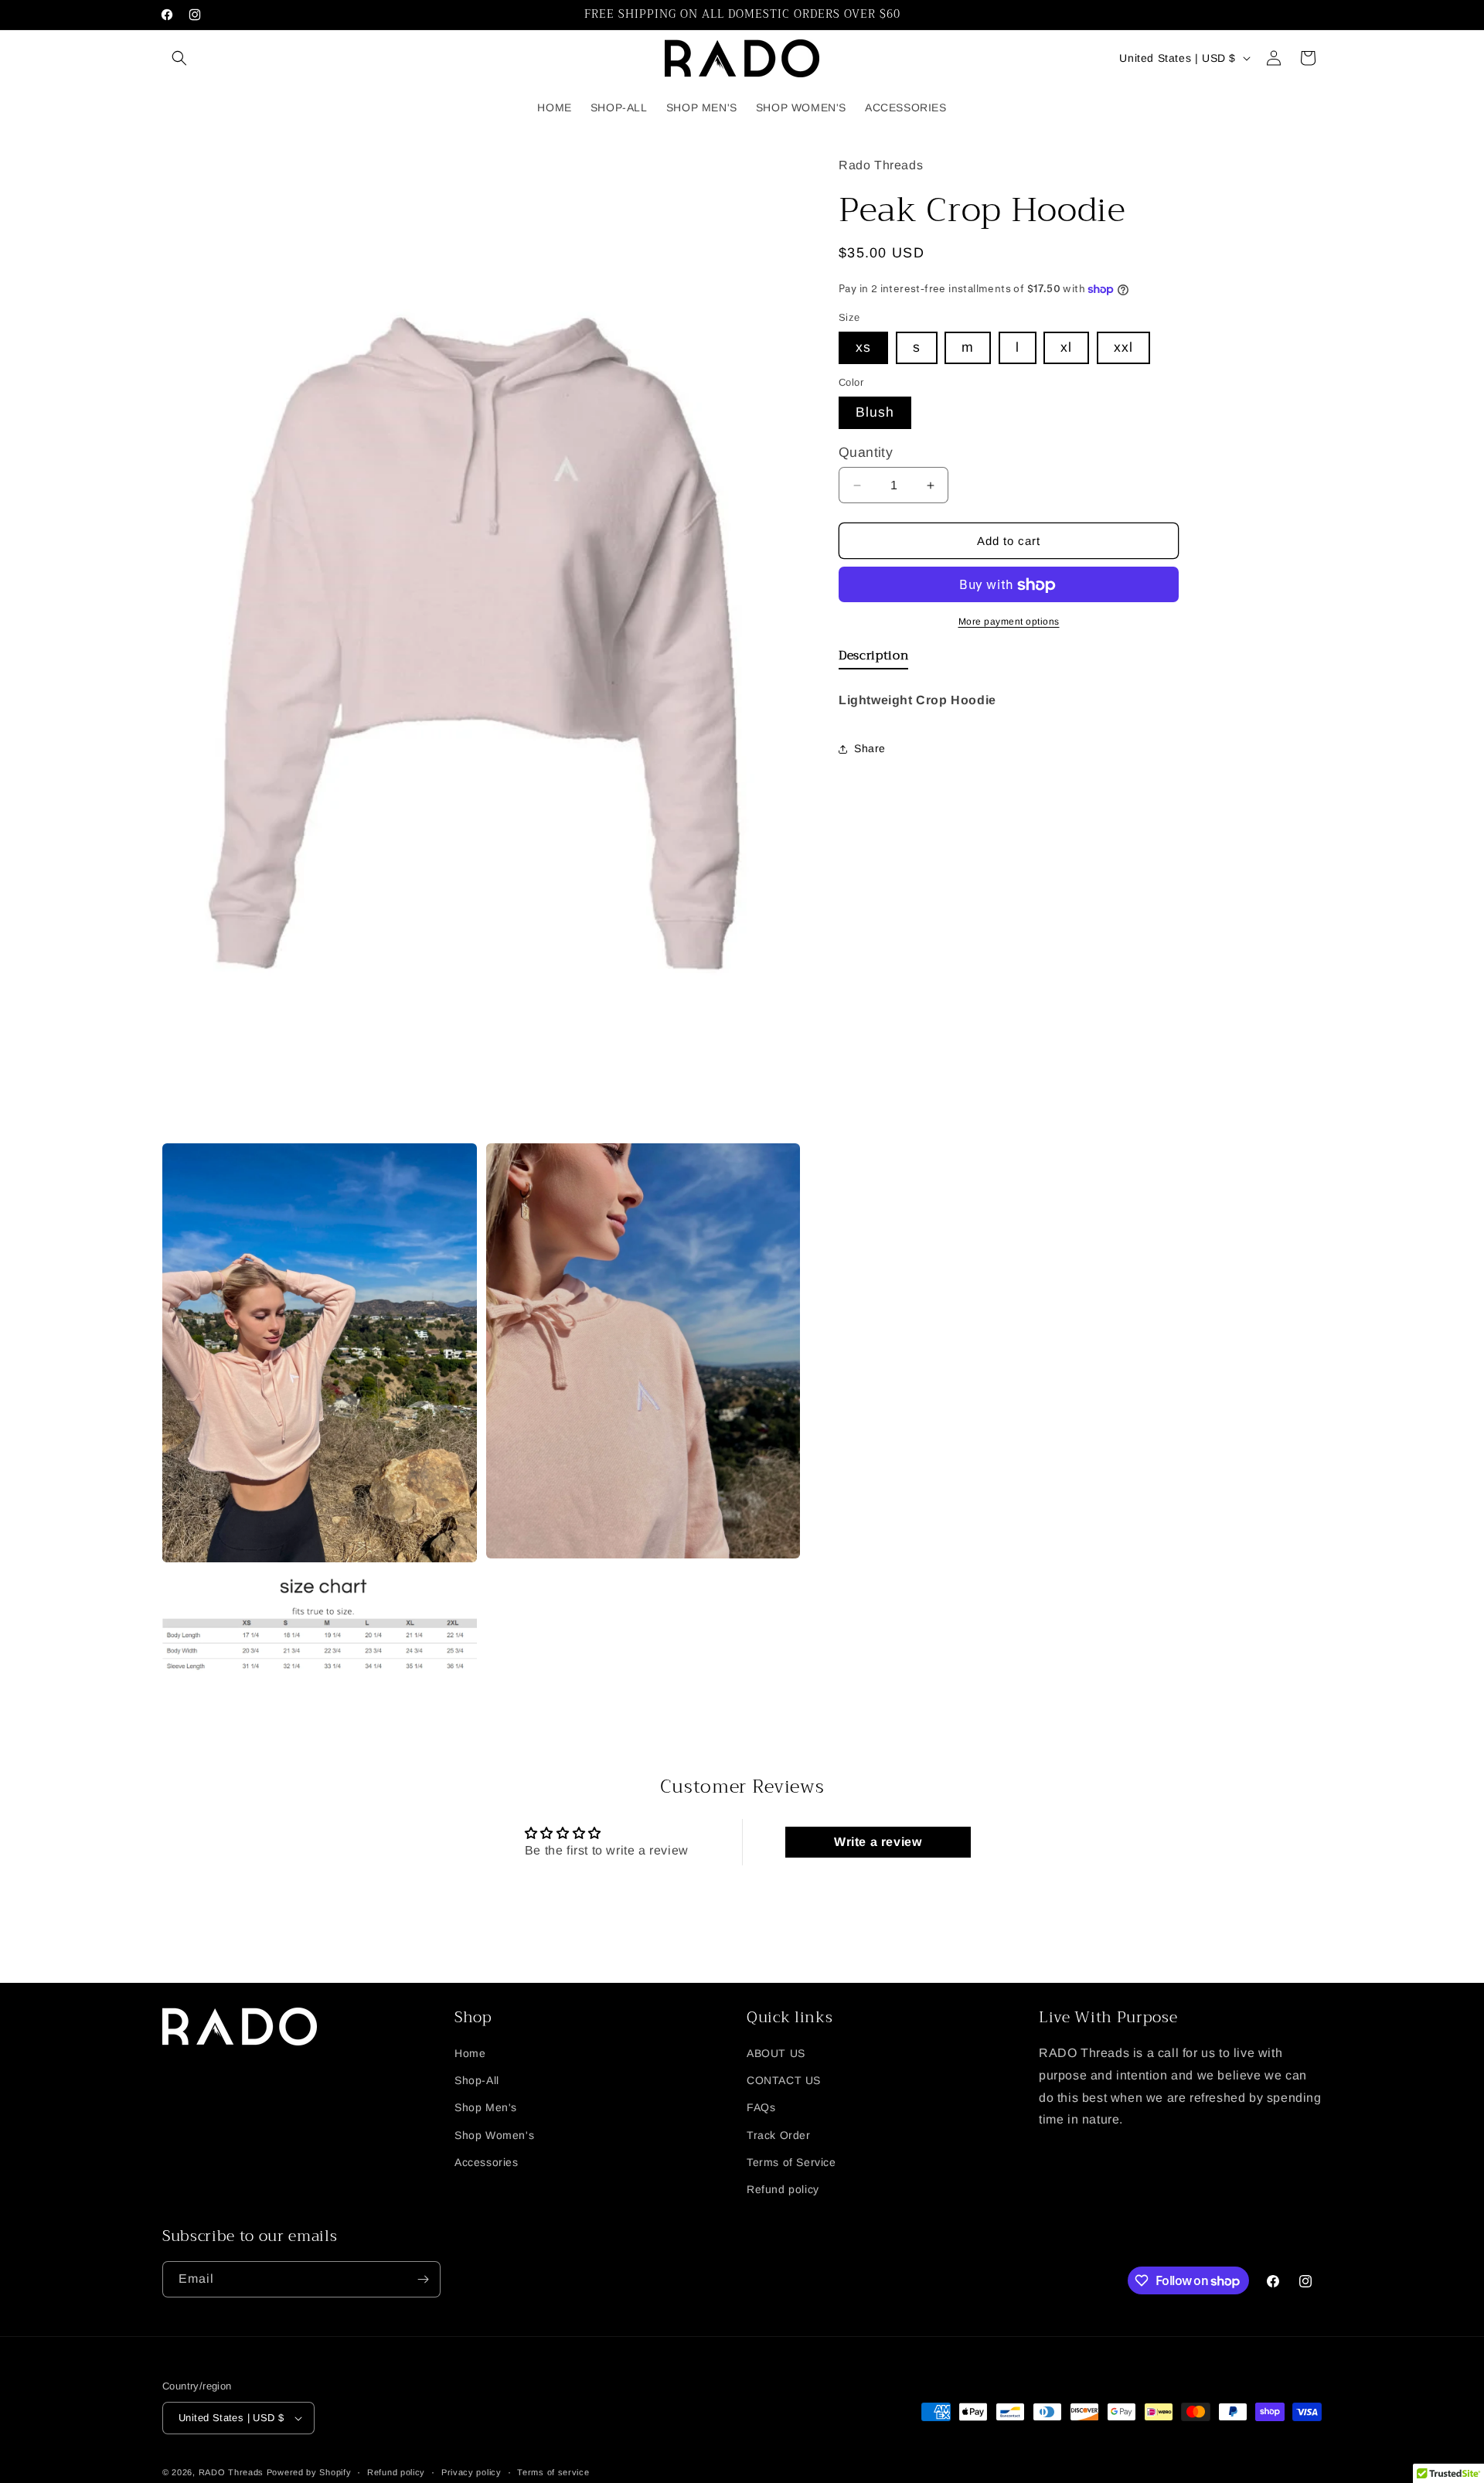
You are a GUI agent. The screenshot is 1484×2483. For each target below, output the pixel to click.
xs (863, 348)
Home (470, 2053)
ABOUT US (776, 2053)
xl (1066, 348)
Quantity (866, 453)
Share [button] (870, 748)
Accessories (487, 2162)
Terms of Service (791, 2162)
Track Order (779, 2134)
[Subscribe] (423, 2279)
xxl (1123, 348)
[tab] (873, 659)
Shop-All (477, 2080)
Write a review (878, 1842)
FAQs (761, 2107)
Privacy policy (471, 2471)
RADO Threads (233, 2472)
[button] (179, 58)
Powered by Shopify (309, 2472)
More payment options (1009, 622)
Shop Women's (494, 2134)
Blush (875, 413)
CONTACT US (784, 2080)
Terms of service (553, 2471)
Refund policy (783, 2189)
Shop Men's (486, 2107)
